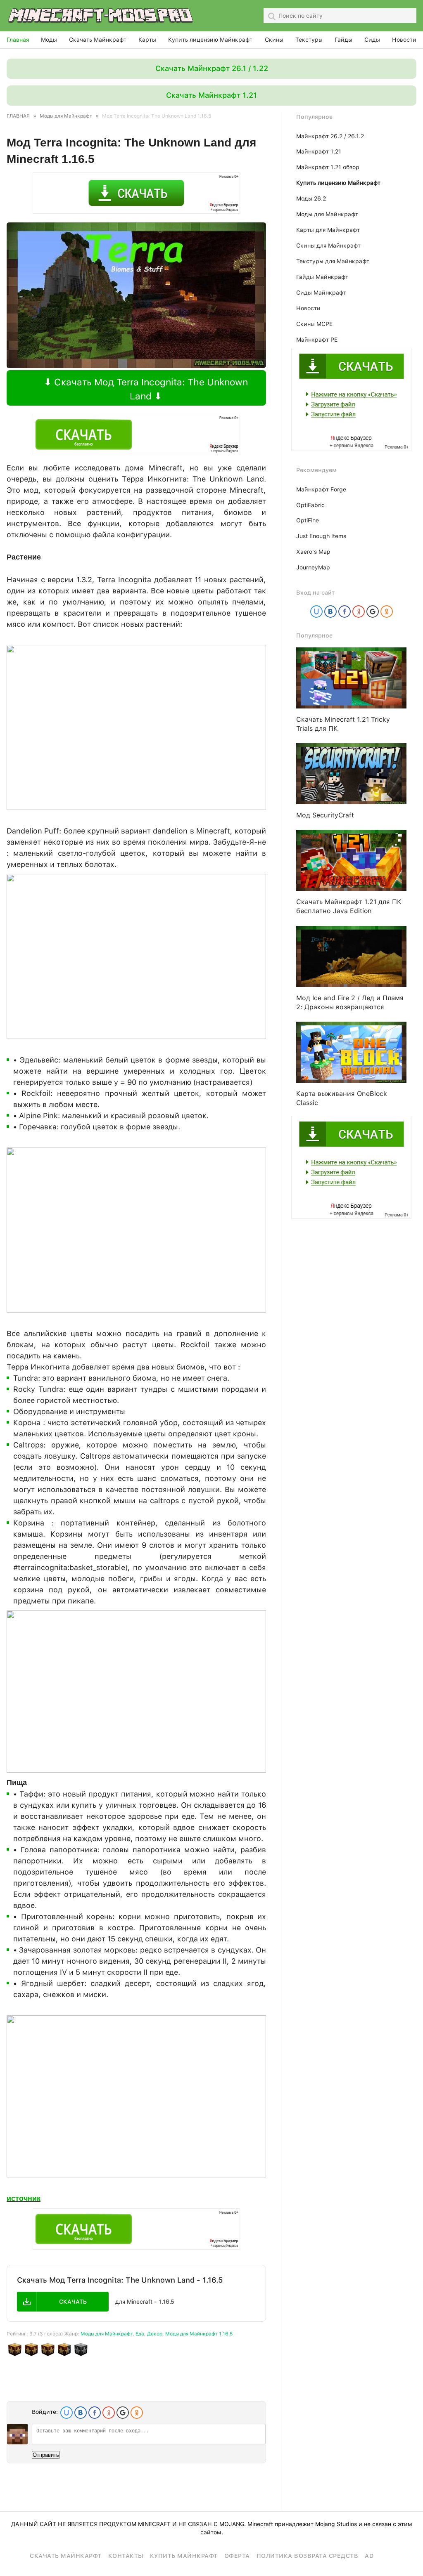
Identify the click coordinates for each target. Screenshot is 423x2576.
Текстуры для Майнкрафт (333, 261)
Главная (18, 40)
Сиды (372, 40)
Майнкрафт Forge (321, 489)
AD (369, 2556)
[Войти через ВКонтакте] (81, 2413)
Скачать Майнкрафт (98, 40)
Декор (155, 2334)
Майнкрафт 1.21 (319, 151)
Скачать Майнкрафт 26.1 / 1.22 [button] (212, 68)
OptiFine (308, 520)
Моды (49, 40)
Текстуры (309, 40)
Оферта (237, 2556)
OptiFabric (310, 505)
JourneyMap (313, 567)
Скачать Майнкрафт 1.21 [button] (211, 95)
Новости (404, 40)
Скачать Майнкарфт (66, 2556)
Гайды (343, 40)
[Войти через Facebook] (95, 2413)
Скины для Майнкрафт (328, 246)
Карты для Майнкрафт (328, 230)
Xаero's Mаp (313, 552)
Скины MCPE (314, 324)
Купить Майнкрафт (184, 2556)
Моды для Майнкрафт (107, 2334)
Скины (274, 40)
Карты (147, 40)
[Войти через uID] (67, 2413)
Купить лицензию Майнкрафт (210, 40)
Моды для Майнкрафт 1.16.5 (199, 2334)
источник (24, 2198)
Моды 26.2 (311, 198)
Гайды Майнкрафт (322, 277)
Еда (140, 2334)
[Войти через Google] (123, 2413)
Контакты (126, 2556)
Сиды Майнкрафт (321, 293)
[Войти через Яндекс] (109, 2413)
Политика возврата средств (308, 2556)
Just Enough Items (321, 536)
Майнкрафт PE (317, 340)
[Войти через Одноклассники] (137, 2413)
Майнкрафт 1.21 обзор (328, 167)
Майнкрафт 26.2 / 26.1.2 (330, 136)
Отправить (46, 2455)
